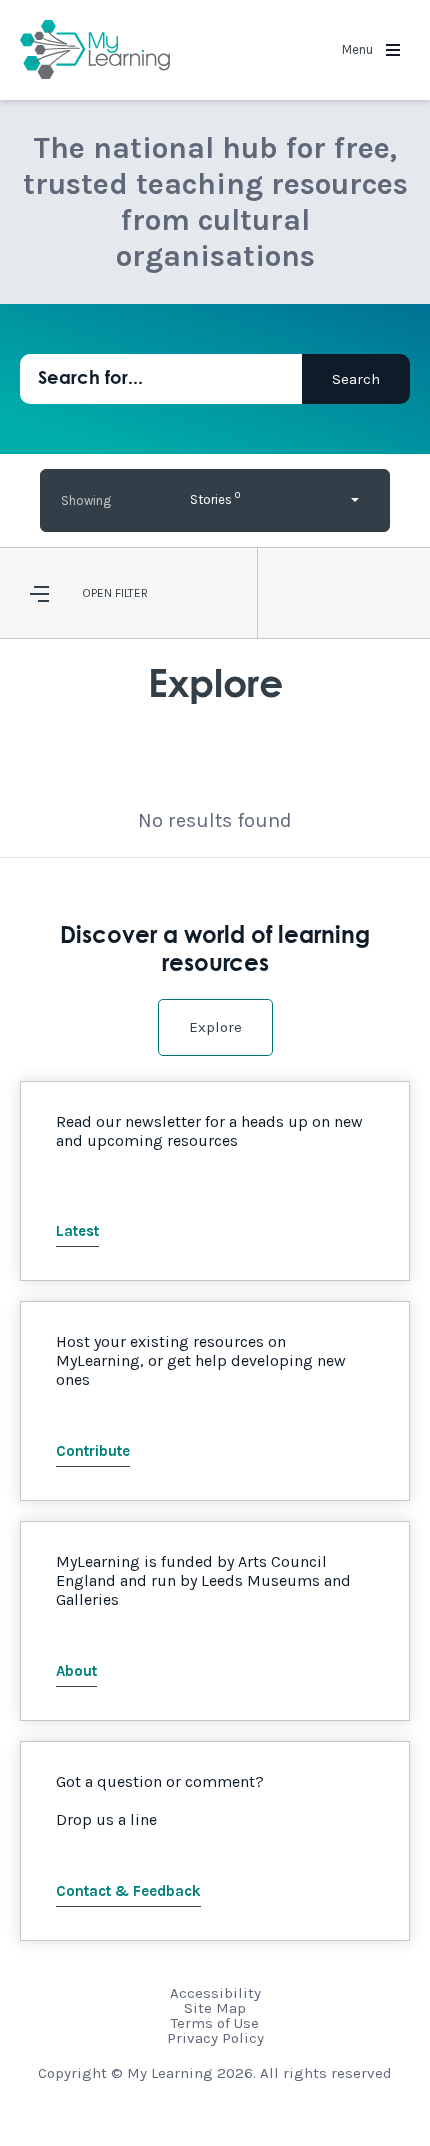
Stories (215, 497)
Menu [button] (359, 49)
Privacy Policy (215, 2038)
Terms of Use (215, 2023)
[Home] (95, 50)
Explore (215, 1027)
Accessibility (215, 1993)
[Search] (356, 379)
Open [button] (97, 593)
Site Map (215, 2008)
